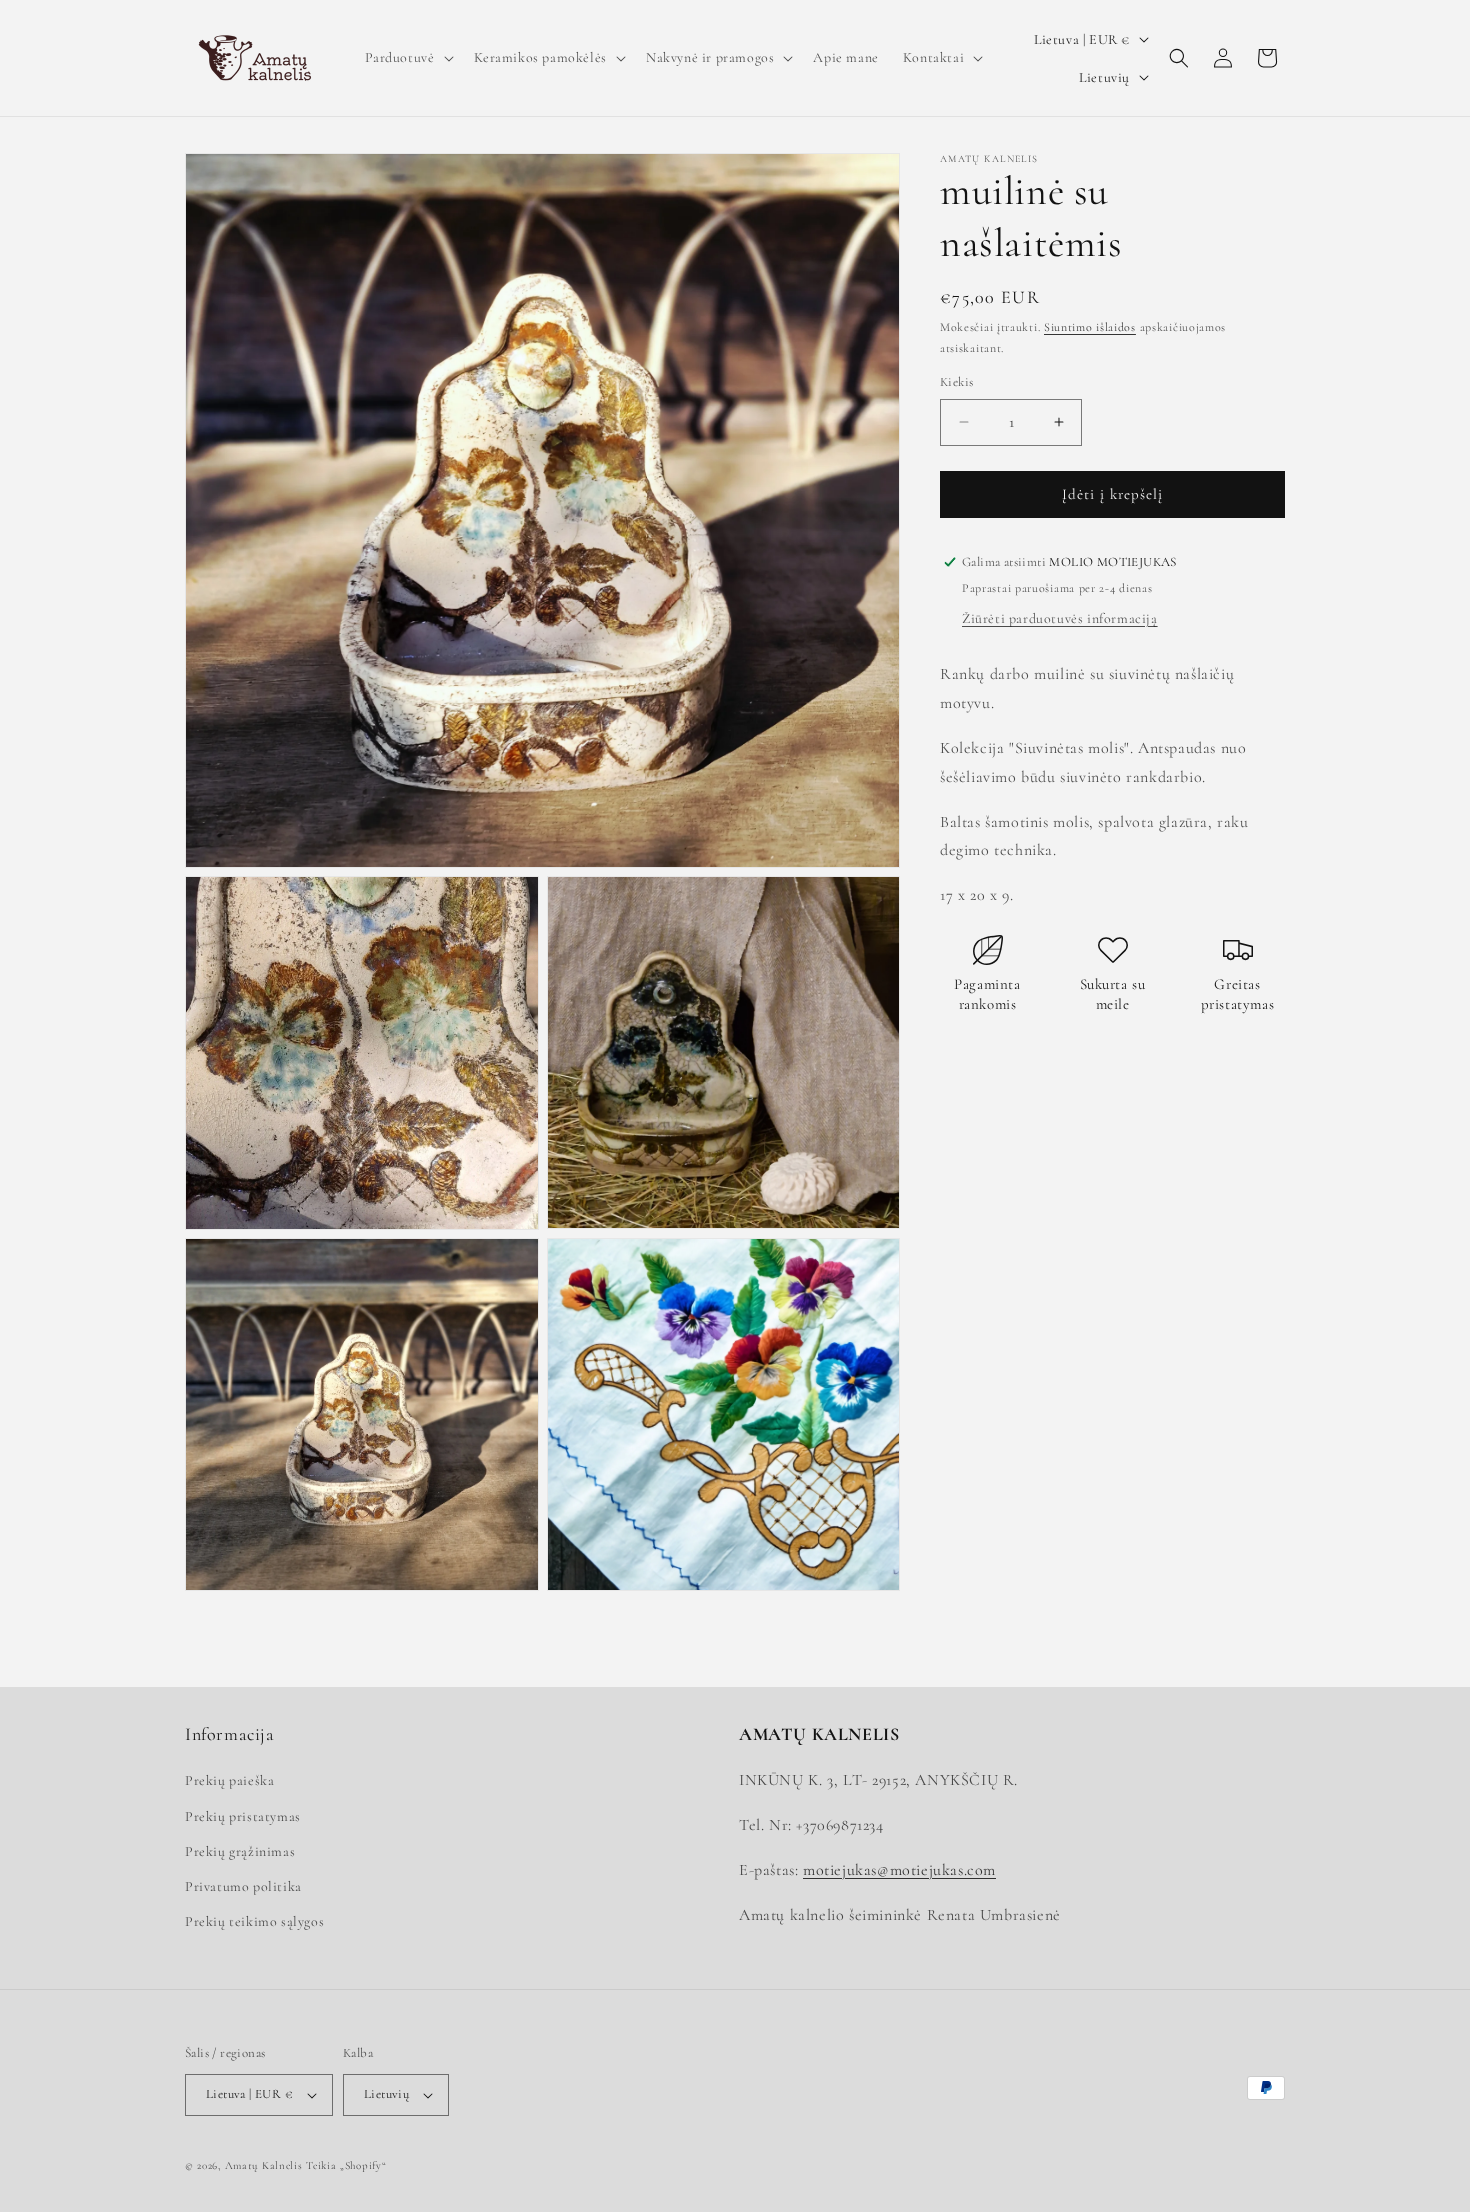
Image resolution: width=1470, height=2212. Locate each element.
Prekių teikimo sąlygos (254, 1921)
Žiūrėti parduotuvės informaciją (1060, 618)
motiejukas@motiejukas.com (899, 1870)
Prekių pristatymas (243, 1816)
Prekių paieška (229, 1780)
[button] (407, 58)
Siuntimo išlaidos (1090, 327)
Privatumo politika (243, 1886)
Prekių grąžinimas (240, 1851)
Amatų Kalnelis (264, 2165)
